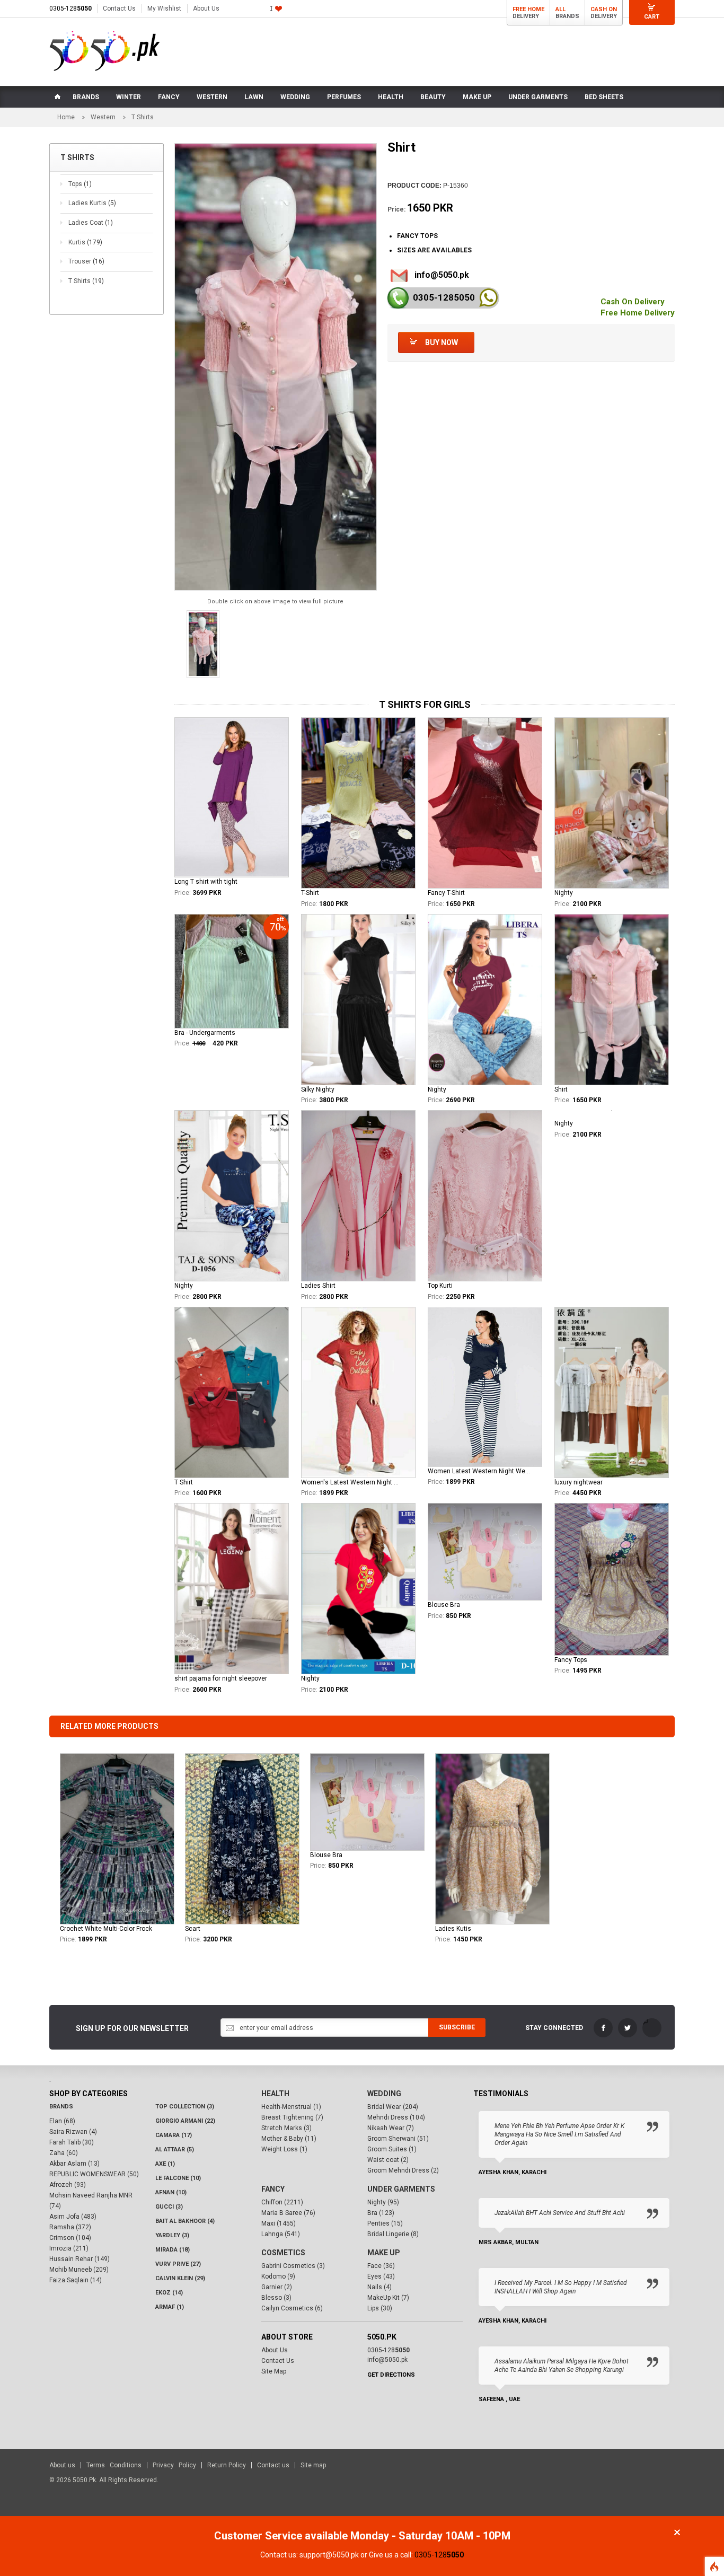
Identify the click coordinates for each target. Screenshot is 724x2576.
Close (677, 2532)
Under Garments (401, 2189)
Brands (61, 2107)
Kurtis (85, 242)
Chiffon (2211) (282, 2202)
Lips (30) (380, 2308)
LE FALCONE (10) (178, 2178)
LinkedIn (652, 2028)
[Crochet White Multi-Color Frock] (117, 1839)
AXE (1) (165, 2164)
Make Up (384, 2253)
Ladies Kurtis (92, 203)
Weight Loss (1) (284, 2149)
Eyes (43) (381, 2276)
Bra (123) (381, 2213)
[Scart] (242, 1839)
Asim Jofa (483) (73, 2217)
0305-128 (70, 8)
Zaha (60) (64, 2153)
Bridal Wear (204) (393, 2107)
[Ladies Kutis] (492, 1839)
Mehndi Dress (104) (396, 2117)
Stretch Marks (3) (286, 2128)
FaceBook (603, 2028)
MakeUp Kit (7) (388, 2298)
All (560, 9)
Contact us (273, 2465)
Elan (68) (62, 2121)
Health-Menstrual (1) (291, 2107)
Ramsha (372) (70, 2227)
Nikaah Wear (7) (391, 2128)
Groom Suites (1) (392, 2149)
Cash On (604, 9)
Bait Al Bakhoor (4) (185, 2221)
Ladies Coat (91, 223)
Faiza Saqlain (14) (76, 2280)
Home (66, 117)
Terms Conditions (114, 2465)
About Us (206, 8)
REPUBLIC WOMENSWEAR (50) (94, 2174)
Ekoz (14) (169, 2293)
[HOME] (57, 97)
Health (275, 2094)
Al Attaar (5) (175, 2149)
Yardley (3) (172, 2235)
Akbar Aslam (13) (74, 2164)
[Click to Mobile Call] (398, 298)
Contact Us (119, 8)
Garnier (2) (277, 2287)
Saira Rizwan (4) (73, 2132)
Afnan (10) (171, 2192)
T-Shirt (310, 893)
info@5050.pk (442, 275)
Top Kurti (440, 1286)
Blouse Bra (444, 1605)
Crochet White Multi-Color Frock (106, 1929)
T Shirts (86, 281)
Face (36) (381, 2266)
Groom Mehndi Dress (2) (403, 2170)
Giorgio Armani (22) (185, 2121)
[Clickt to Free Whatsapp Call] (488, 298)
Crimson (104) (70, 2238)
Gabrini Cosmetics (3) (293, 2266)
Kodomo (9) (278, 2276)
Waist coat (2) (388, 2160)
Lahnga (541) (281, 2234)
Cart (652, 17)
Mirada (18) (173, 2250)
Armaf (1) (170, 2307)
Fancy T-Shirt (446, 893)
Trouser (86, 261)
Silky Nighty (318, 1089)
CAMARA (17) (174, 2135)
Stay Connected (554, 2028)
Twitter (628, 2028)
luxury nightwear (579, 1482)
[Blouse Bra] (367, 1802)
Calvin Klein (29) (180, 2278)
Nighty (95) (383, 2202)
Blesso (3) (276, 2298)
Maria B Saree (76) (288, 2213)
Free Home (528, 9)
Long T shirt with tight (206, 882)
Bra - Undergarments (205, 1033)
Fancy (273, 2189)
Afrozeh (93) (68, 2185)
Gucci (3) (169, 2207)
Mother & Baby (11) (289, 2139)
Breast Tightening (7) (292, 2117)
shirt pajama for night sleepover (221, 1678)
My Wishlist (164, 8)
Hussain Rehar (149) (80, 2259)
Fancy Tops (571, 1660)
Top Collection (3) (185, 2107)
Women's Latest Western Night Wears (352, 1482)
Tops (80, 184)
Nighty (564, 893)
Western (103, 117)
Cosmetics (283, 2253)
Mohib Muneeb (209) (79, 2270)
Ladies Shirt (318, 1286)
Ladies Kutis (453, 1929)
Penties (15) (385, 2223)
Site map (313, 2465)
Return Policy (227, 2465)
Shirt (561, 1089)
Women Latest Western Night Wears (479, 1471)
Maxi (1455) (279, 2223)
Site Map (274, 2371)
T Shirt (184, 1482)
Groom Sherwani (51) (398, 2139)
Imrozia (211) (69, 2248)
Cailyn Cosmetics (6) (292, 2308)
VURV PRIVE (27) (178, 2264)
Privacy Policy (174, 2465)
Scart (193, 1929)
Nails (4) (379, 2287)
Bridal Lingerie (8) (393, 2234)
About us (62, 2465)
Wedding (384, 2094)
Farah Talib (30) (72, 2142)
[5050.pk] (105, 51)
